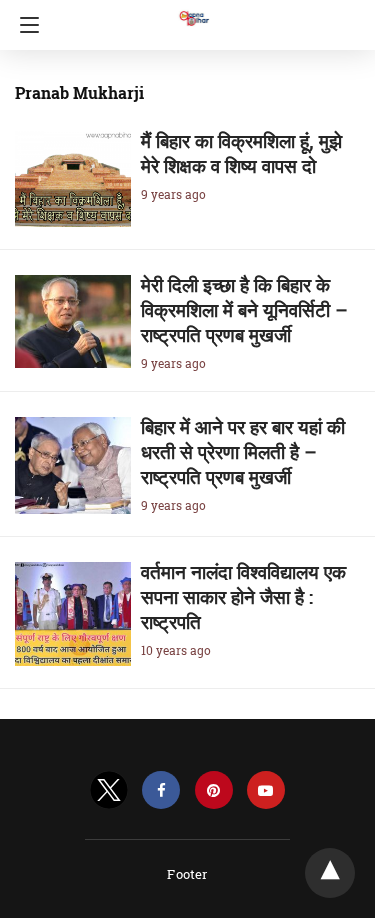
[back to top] (330, 873)
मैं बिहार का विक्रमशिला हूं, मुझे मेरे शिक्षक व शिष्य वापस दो (241, 153)
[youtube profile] (266, 790)
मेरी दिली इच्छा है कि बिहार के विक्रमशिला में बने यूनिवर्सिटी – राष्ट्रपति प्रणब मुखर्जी (244, 309)
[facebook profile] (161, 790)
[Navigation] (24, 25)
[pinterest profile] (214, 790)
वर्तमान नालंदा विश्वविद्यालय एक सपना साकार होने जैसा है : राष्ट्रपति (243, 596)
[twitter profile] (109, 790)
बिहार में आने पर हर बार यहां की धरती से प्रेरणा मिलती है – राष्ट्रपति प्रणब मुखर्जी (243, 451)
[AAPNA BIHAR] (193, 9)
